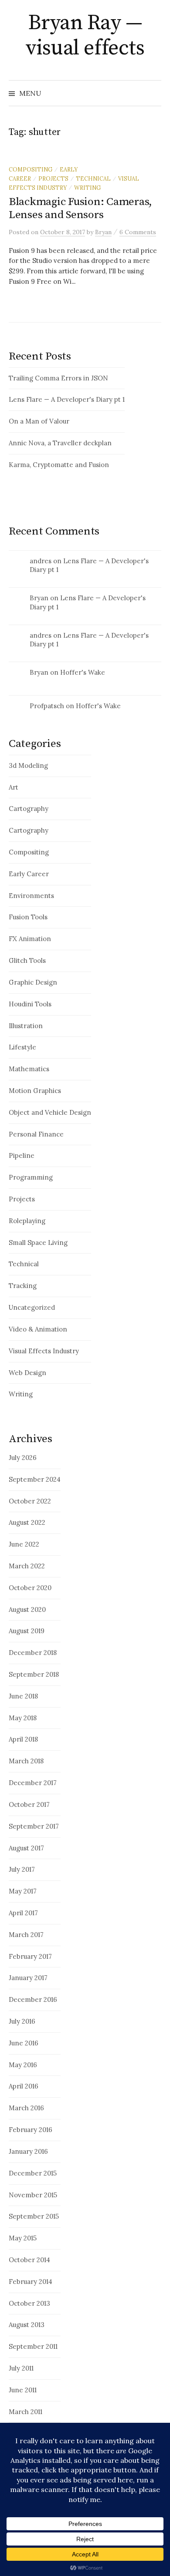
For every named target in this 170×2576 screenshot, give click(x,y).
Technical (93, 178)
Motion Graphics (35, 1091)
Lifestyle (22, 1047)
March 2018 (26, 1761)
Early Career (29, 874)
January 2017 (28, 1978)
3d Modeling (28, 765)
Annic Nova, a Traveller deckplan (60, 443)
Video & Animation (38, 1329)
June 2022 (24, 1544)
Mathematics (29, 1069)
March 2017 (26, 1935)
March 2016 (26, 2108)
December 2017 (33, 1783)
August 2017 (26, 1848)
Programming (31, 1177)
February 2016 (31, 2130)
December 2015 (33, 2173)
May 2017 (23, 1891)
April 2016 (24, 2086)
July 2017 (22, 1869)
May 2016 (23, 2065)
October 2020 (30, 1588)
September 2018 (34, 1674)
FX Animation (30, 939)
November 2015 (33, 2195)
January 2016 (28, 2151)
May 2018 (23, 1718)
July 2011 (21, 2368)
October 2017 (29, 1804)
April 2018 (23, 1739)
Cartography (29, 809)
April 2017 (23, 1913)
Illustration (26, 1026)
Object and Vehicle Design (50, 1112)
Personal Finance (36, 1134)
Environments (31, 896)
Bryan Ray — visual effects (85, 36)
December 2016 (33, 1999)
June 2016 (24, 2043)
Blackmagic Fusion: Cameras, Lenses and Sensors (80, 208)
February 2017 (30, 1956)
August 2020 (27, 1609)
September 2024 (35, 1479)
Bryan (39, 598)
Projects (53, 178)
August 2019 (27, 1631)
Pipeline (22, 1155)
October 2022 (30, 1501)
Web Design (27, 1373)
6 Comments (138, 232)
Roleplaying (27, 1221)
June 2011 (23, 2390)
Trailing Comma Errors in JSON (58, 378)
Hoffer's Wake (83, 672)
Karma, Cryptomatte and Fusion (59, 465)
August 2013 (27, 2325)
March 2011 (25, 2412)
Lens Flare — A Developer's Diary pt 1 (67, 399)
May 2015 (23, 2238)
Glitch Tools (27, 960)
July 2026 (23, 1458)
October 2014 (29, 2260)
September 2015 (34, 2216)
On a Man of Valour (39, 421)
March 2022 (27, 1566)
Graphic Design (33, 982)
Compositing (31, 169)
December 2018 (33, 1653)
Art (14, 787)
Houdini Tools (30, 1004)
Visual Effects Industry (44, 1351)
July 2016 (22, 2021)
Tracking (23, 1286)
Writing (87, 188)
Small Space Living (38, 1243)
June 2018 (23, 1696)
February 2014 (31, 2282)
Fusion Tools (28, 917)
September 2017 (34, 1826)
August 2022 (27, 1522)
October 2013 (29, 2303)
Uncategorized (32, 1307)
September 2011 (33, 2346)
